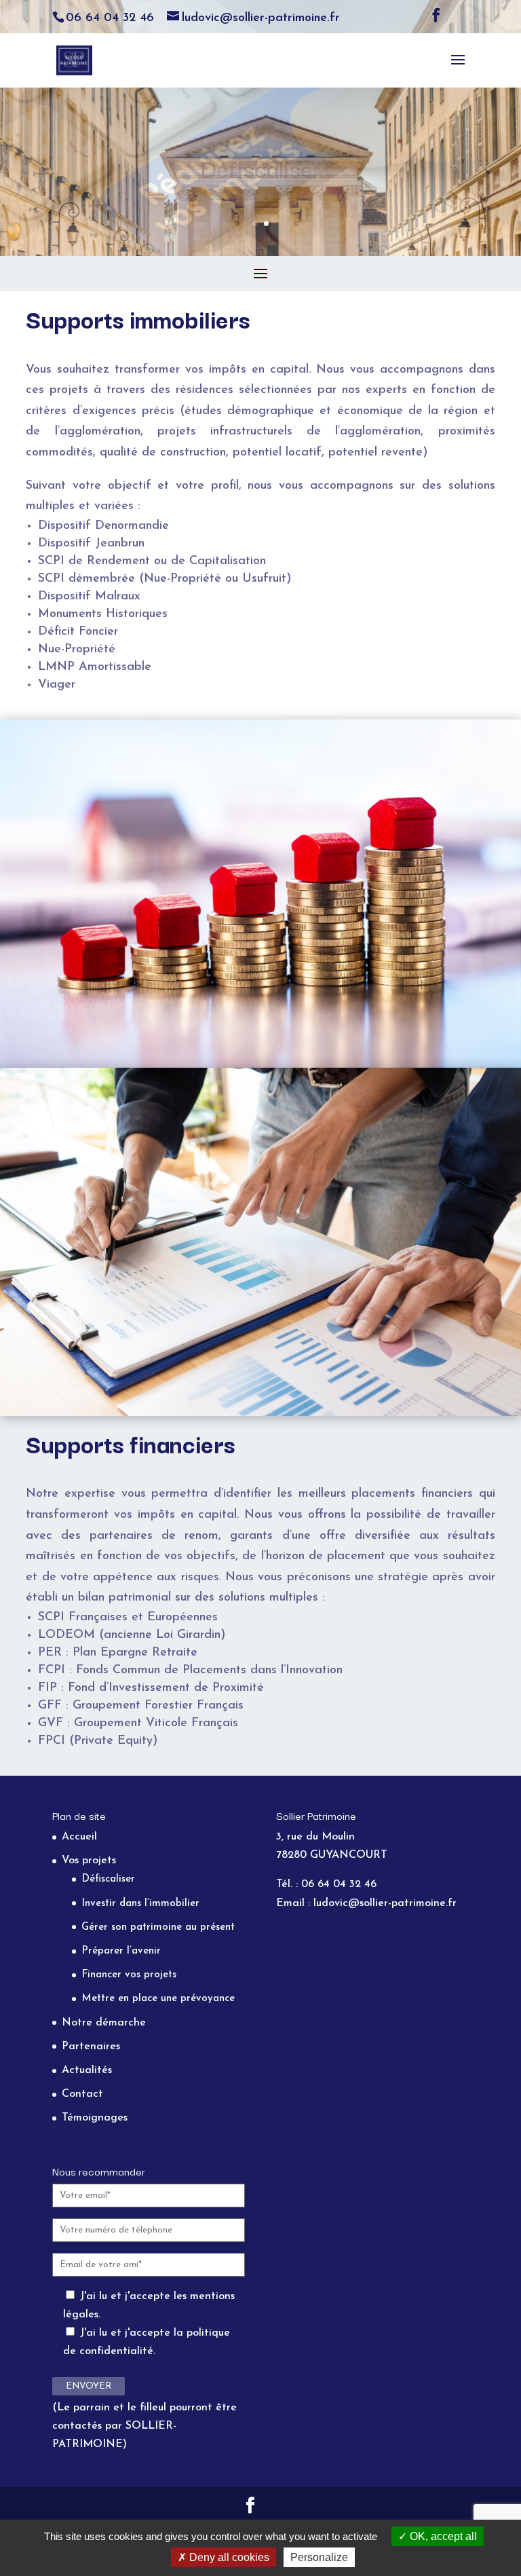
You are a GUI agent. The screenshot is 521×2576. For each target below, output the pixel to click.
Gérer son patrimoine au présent (158, 1927)
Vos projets (89, 1861)
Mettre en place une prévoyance (158, 1999)
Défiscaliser (108, 1879)
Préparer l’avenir (121, 1951)
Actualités (87, 2070)
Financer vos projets (129, 1975)
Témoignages (95, 2118)
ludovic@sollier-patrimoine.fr (385, 1903)
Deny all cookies (228, 2557)
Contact (82, 2094)
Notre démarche (104, 2023)
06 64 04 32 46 (110, 18)
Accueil (79, 1837)
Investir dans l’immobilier (140, 1904)
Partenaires (91, 2047)
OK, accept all (442, 2536)
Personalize (319, 2557)
